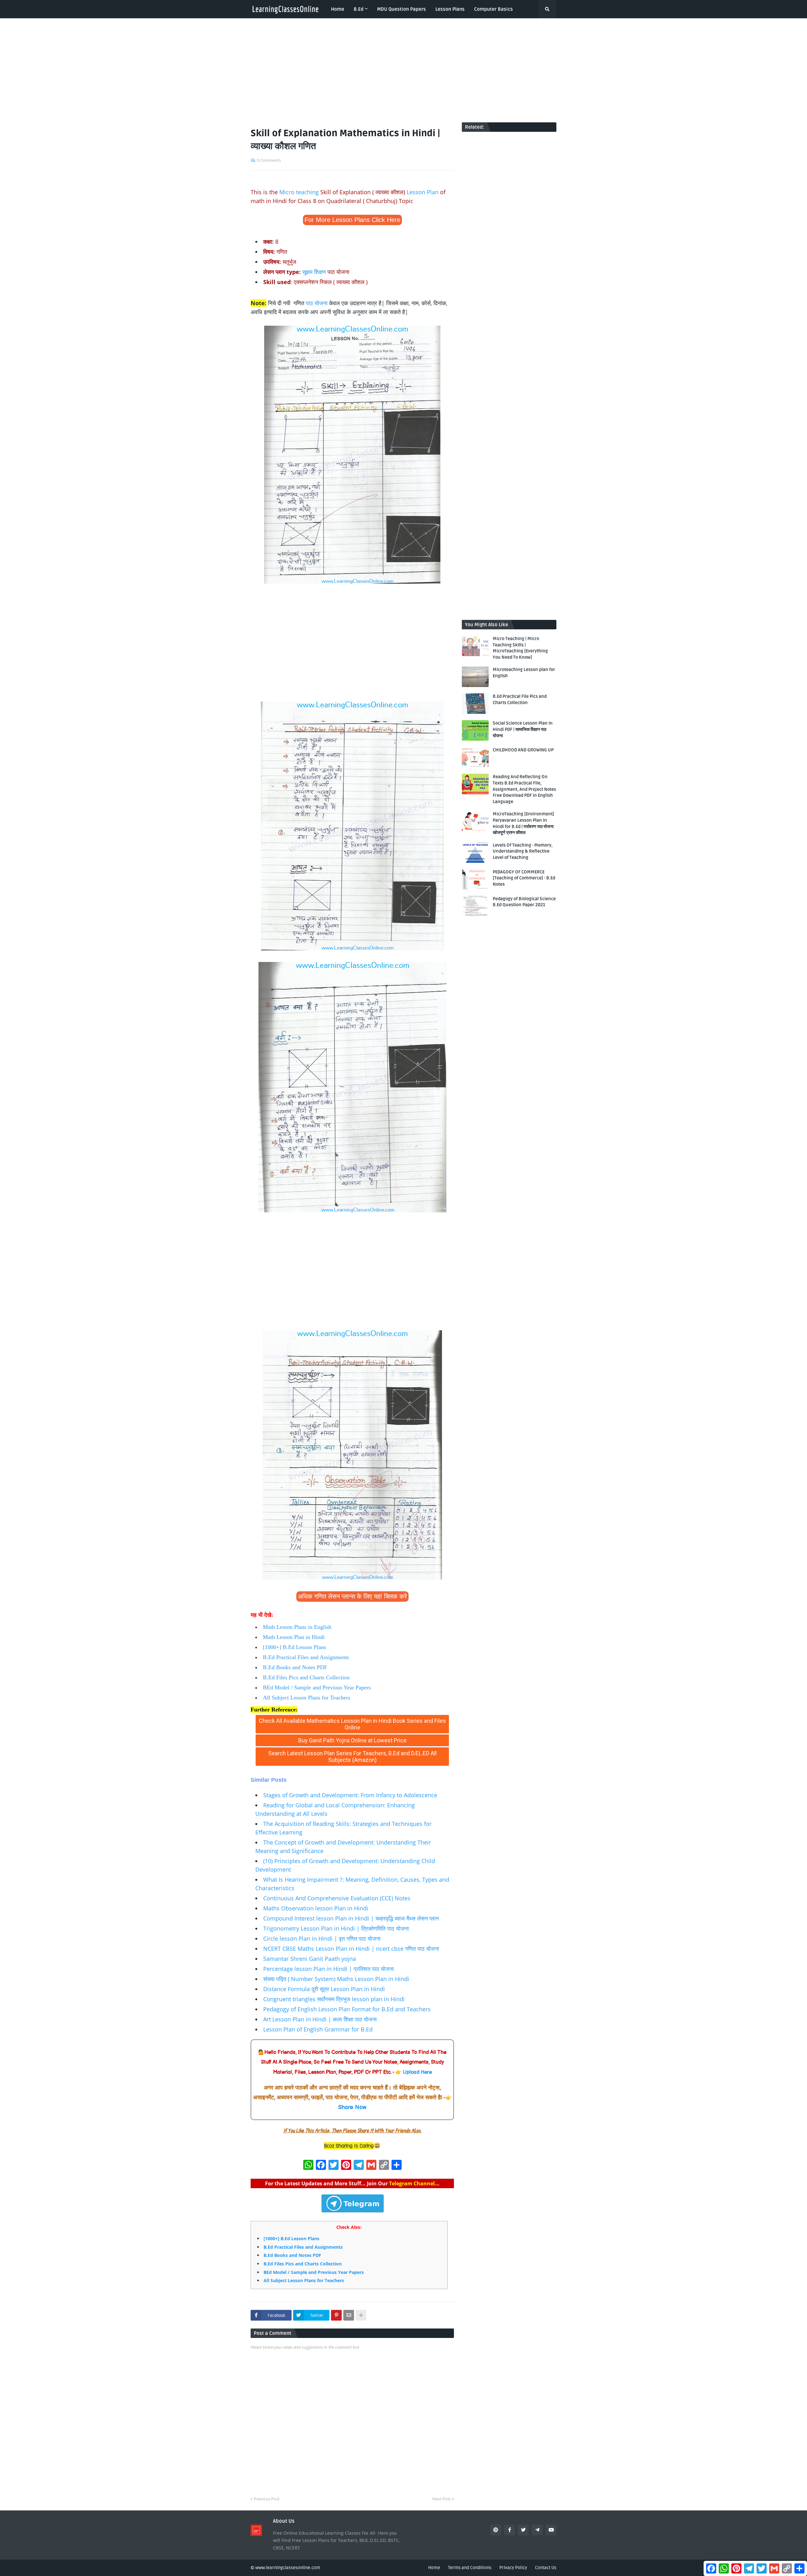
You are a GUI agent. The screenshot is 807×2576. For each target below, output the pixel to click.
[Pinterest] (336, 2315)
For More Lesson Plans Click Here (352, 220)
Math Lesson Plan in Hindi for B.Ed (362, 1771)
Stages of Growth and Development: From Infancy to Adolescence (350, 1795)
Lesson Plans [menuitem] (450, 9)
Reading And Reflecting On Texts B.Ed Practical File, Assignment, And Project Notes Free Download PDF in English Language (524, 789)
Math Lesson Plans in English (297, 1627)
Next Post (441, 2499)
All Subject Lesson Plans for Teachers (307, 1698)
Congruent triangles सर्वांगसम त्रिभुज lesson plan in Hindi (334, 1999)
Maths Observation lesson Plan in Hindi (316, 1908)
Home (434, 2568)
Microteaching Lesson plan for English (524, 673)
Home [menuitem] (338, 9)
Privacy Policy (513, 2568)
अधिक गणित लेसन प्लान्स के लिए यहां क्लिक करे (352, 1596)
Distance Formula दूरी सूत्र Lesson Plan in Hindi (324, 1989)
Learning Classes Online (282, 1771)
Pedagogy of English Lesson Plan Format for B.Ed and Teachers (347, 2009)
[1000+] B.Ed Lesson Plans (294, 1647)
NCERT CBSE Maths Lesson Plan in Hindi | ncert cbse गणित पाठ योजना (351, 1949)
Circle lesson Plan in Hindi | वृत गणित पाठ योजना (322, 1938)
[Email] (349, 2315)
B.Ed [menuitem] (359, 9)
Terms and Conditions (470, 2568)
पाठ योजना (317, 303)
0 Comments (269, 160)
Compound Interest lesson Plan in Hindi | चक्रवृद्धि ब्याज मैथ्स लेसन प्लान (351, 1918)
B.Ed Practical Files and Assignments (306, 1657)
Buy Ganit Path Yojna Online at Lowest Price (352, 1740)
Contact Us (546, 2568)
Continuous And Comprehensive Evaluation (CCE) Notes (337, 1898)
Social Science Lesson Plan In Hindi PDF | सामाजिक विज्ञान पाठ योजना (523, 729)
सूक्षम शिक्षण (314, 272)
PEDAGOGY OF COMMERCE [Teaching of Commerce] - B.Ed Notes (524, 878)
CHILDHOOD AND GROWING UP (523, 750)
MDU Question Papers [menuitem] (401, 9)
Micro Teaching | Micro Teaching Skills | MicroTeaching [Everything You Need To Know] (520, 648)
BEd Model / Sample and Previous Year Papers (317, 1687)
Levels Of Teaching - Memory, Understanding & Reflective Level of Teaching (523, 851)
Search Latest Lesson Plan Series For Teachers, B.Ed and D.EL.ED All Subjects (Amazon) (352, 1757)
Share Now (352, 2107)
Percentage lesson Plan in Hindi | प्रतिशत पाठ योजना (328, 1969)
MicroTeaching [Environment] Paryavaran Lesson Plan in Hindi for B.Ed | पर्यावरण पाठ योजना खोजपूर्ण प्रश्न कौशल (523, 823)
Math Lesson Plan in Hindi (294, 1637)
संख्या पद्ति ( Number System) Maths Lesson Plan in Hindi (336, 1979)
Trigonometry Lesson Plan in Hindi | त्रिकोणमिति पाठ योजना (336, 1928)
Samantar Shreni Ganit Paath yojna (310, 1959)
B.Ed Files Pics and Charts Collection (306, 1677)
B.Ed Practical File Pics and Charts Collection (520, 699)
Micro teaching (299, 192)
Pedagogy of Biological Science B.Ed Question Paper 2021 (524, 902)
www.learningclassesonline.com (288, 2568)
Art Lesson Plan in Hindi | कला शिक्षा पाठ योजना (320, 2019)
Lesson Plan (423, 192)
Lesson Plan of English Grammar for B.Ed (318, 2029)
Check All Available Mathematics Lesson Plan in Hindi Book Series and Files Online (352, 1724)
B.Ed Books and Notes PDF (295, 1667)
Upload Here (417, 2072)
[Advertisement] (403, 70)
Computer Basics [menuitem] (493, 9)
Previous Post (267, 2499)
